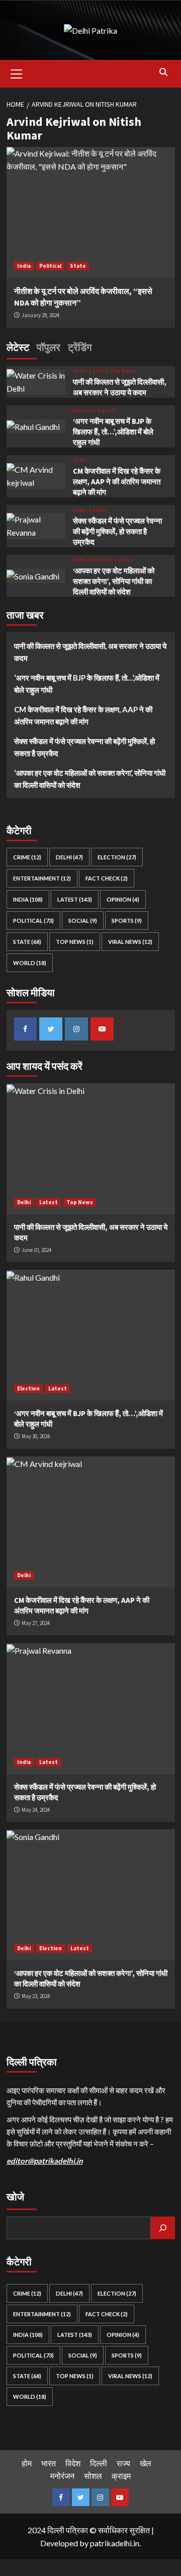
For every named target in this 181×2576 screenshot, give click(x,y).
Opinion (123, 899)
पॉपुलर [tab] (49, 347)
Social (83, 921)
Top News (123, 371)
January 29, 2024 (40, 315)
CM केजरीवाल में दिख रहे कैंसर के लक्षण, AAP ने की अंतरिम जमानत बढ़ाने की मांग (117, 482)
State (78, 266)
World (30, 963)
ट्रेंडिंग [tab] (80, 347)
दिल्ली (99, 2463)
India (24, 266)
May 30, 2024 (36, 1436)
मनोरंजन (62, 2476)
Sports (127, 921)
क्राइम (121, 2476)
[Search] (164, 72)
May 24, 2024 (36, 1810)
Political (50, 266)
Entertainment (42, 878)
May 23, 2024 (36, 1996)
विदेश (73, 2463)
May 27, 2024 (36, 1623)
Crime (27, 857)
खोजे (15, 2197)
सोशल (93, 2476)
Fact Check (107, 878)
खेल (146, 2463)
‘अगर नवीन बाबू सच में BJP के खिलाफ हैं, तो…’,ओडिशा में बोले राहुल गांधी (113, 432)
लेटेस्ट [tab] (18, 347)
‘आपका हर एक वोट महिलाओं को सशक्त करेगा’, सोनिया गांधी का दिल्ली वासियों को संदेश (114, 581)
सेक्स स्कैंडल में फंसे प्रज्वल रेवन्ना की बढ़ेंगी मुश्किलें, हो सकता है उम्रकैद (117, 531)
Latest (98, 371)
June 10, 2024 (36, 1250)
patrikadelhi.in (115, 2543)
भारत (49, 2463)
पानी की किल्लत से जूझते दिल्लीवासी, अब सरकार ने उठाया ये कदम (90, 652)
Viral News (130, 942)
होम (27, 2463)
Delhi (80, 371)
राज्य (123, 2463)
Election (84, 411)
